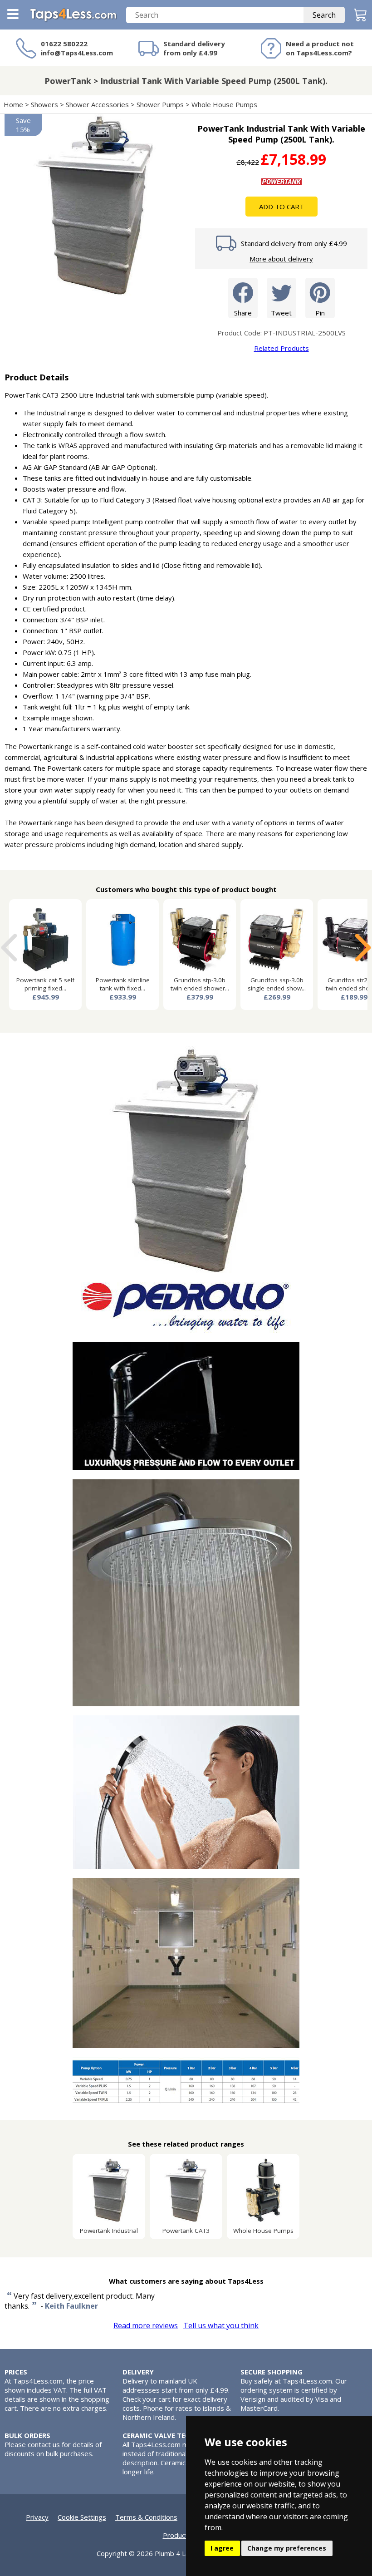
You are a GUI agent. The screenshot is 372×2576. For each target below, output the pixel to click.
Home (13, 104)
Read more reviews (146, 2325)
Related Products (281, 348)
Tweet (281, 313)
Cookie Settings (82, 2517)
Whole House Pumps (224, 104)
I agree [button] (222, 2548)
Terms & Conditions (146, 2517)
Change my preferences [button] (287, 2548)
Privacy (37, 2517)
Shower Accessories (97, 104)
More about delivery (281, 259)
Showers (44, 104)
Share (243, 313)
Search (324, 15)
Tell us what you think (221, 2325)
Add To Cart (281, 207)
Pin (320, 313)
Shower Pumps (160, 104)
